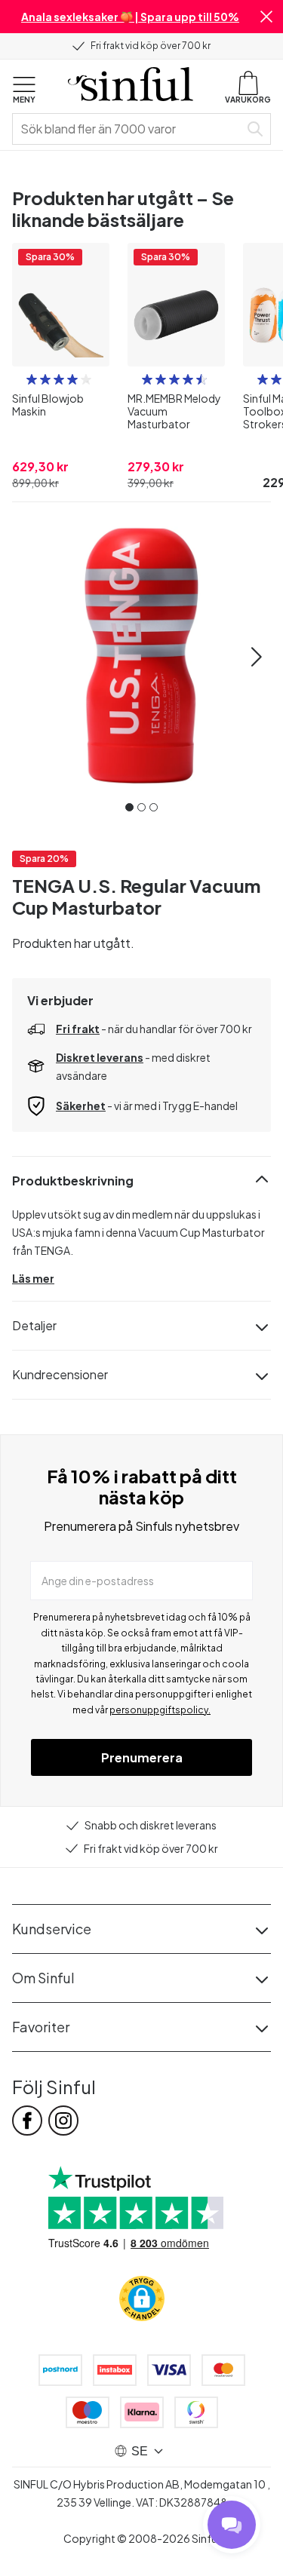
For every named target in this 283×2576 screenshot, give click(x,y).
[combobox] (129, 129)
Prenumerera (142, 1757)
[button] (266, 17)
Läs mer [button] (33, 1278)
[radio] (32, 379)
